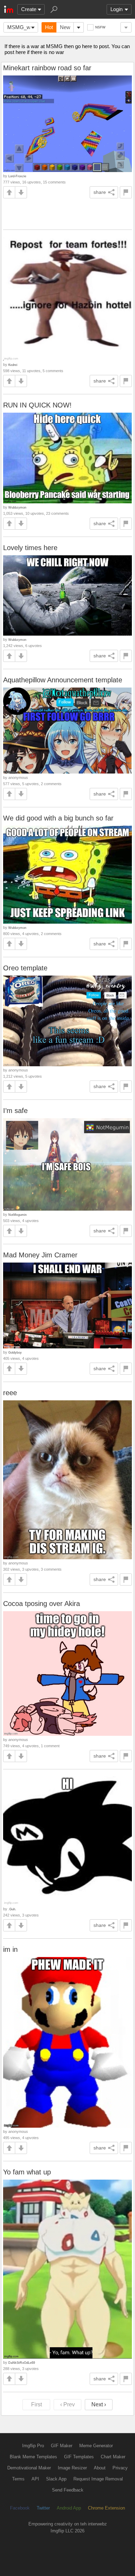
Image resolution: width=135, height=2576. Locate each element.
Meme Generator (96, 2446)
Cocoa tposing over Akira (42, 1604)
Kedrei (13, 365)
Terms (18, 2479)
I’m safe (15, 1111)
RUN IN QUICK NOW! (37, 405)
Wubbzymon (17, 507)
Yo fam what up (27, 2172)
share (100, 192)
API (35, 2479)
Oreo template (25, 968)
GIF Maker (62, 2446)
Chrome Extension (106, 2508)
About (100, 2468)
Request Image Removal (98, 2479)
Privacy (120, 2468)
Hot (49, 27)
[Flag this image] (126, 192)
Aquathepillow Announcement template (63, 680)
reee (10, 1393)
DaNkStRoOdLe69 (22, 2363)
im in (10, 1949)
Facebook (20, 2508)
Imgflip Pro (33, 2446)
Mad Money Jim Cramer (40, 1255)
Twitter (43, 2508)
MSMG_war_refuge (23, 27)
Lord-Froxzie (17, 176)
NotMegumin (17, 1215)
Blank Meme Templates (33, 2457)
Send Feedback (68, 2490)
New (65, 27)
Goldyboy (15, 1352)
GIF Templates (79, 2457)
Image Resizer (72, 2468)
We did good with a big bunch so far (58, 818)
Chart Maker (113, 2457)
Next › (99, 2404)
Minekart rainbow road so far (47, 68)
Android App (69, 2508)
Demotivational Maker (29, 2468)
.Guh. (12, 1909)
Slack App (56, 2479)
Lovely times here (30, 548)
